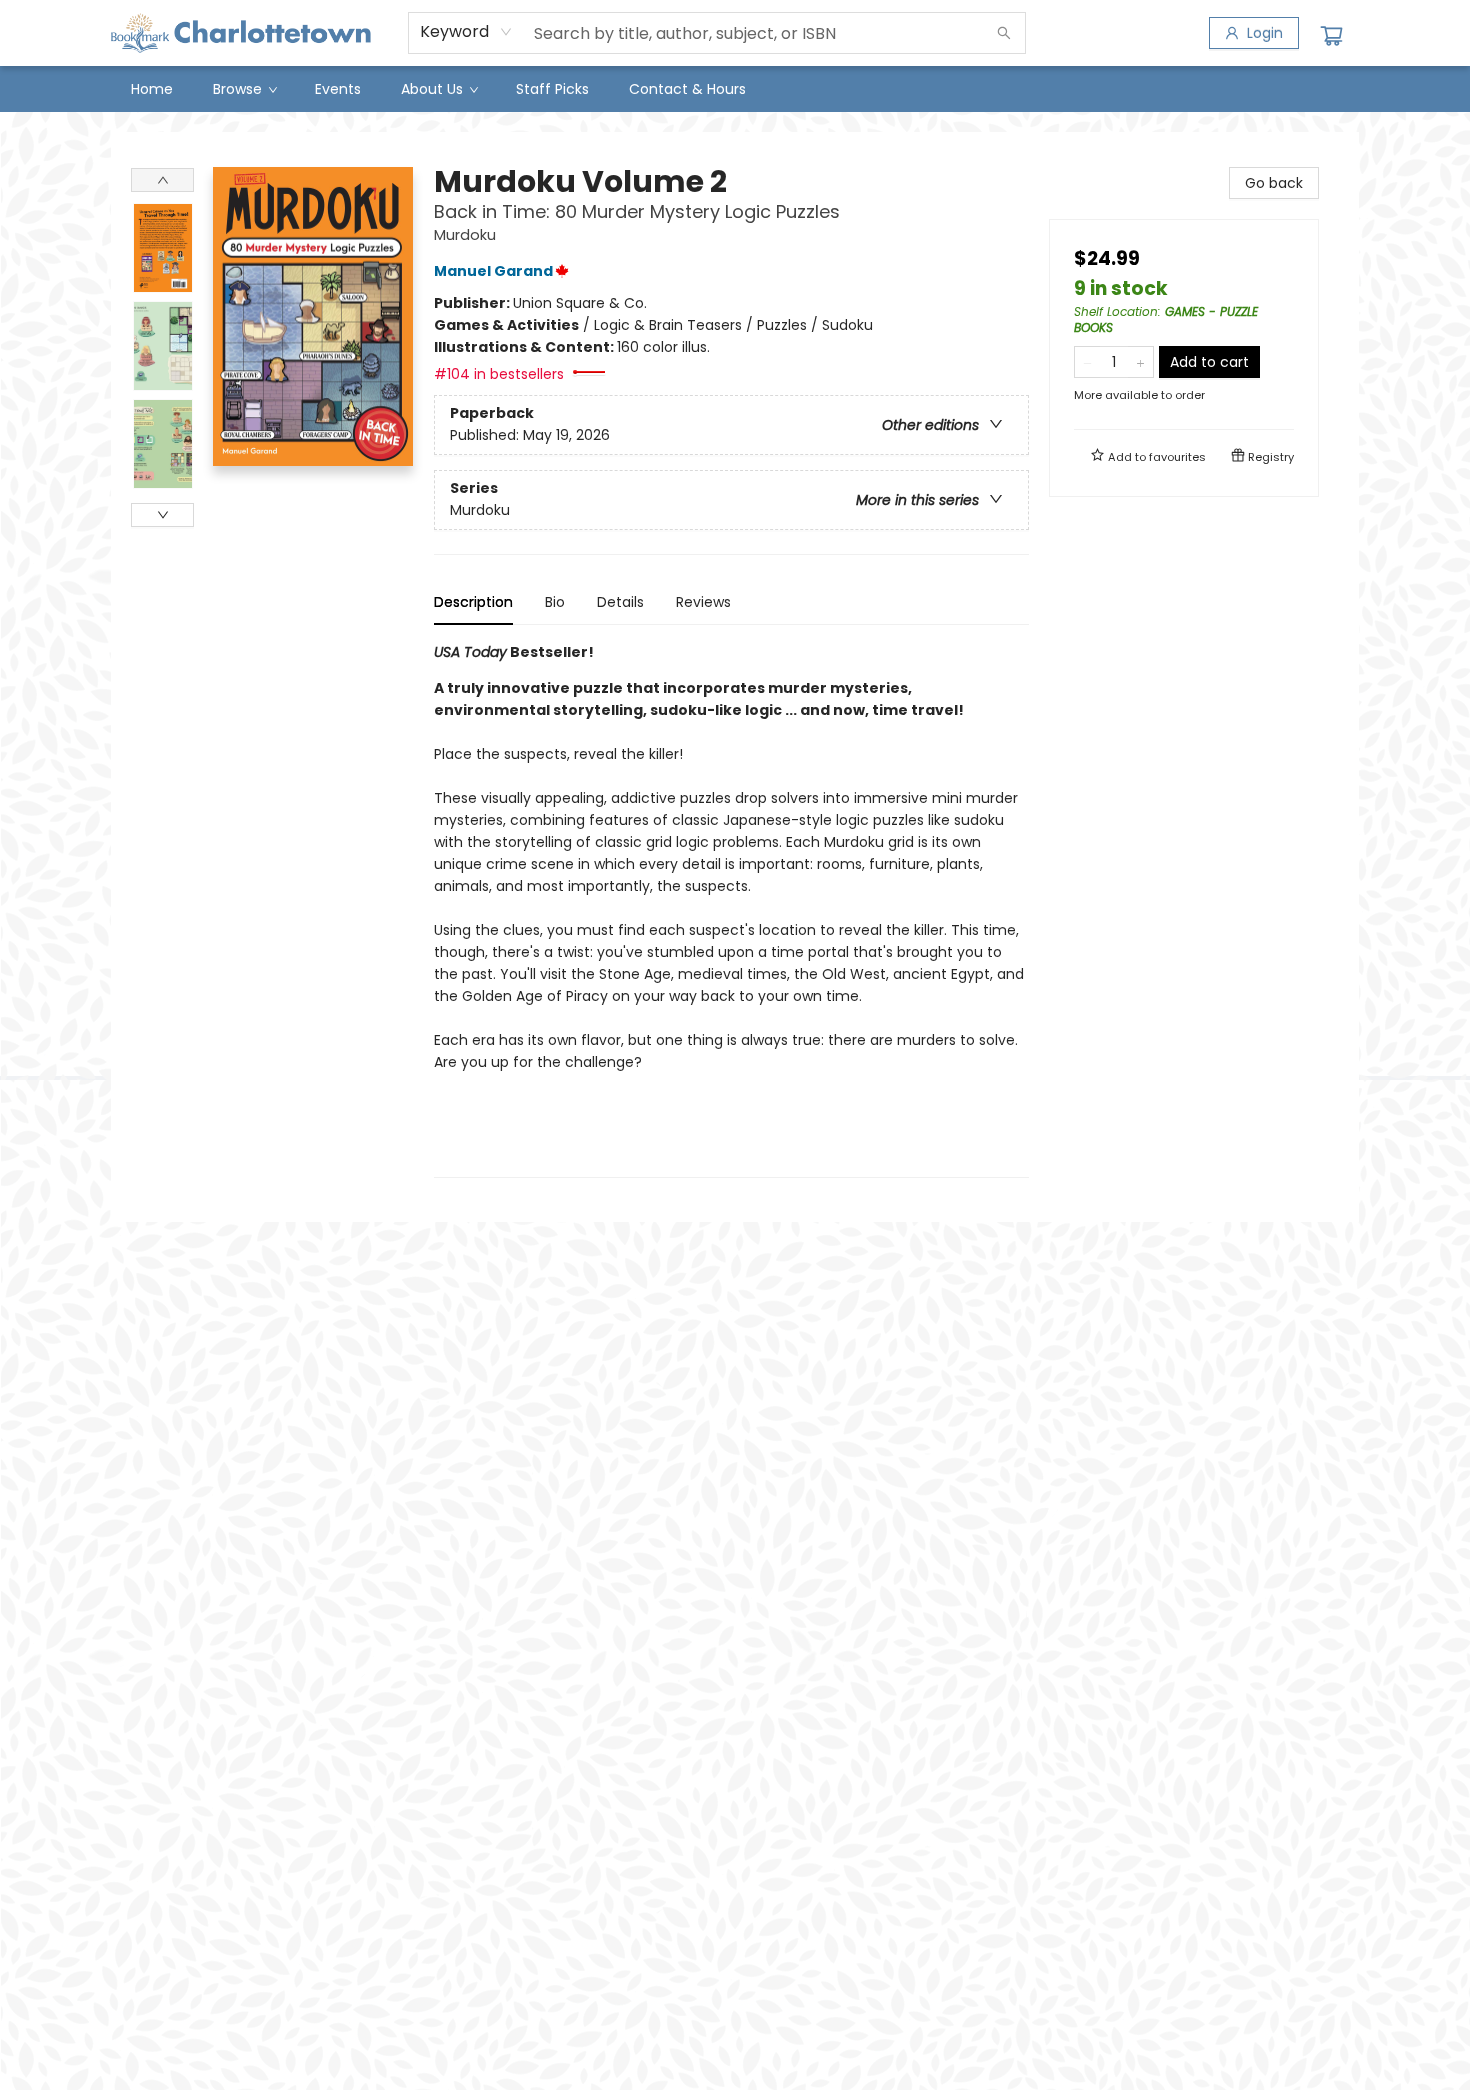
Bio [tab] (555, 602)
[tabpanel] (731, 909)
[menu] (735, 89)
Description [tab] (473, 602)
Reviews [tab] (703, 602)
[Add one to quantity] (1140, 362)
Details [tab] (620, 602)
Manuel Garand (493, 271)
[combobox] (466, 32)
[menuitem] (152, 89)
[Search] (1004, 33)
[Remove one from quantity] (1087, 362)
